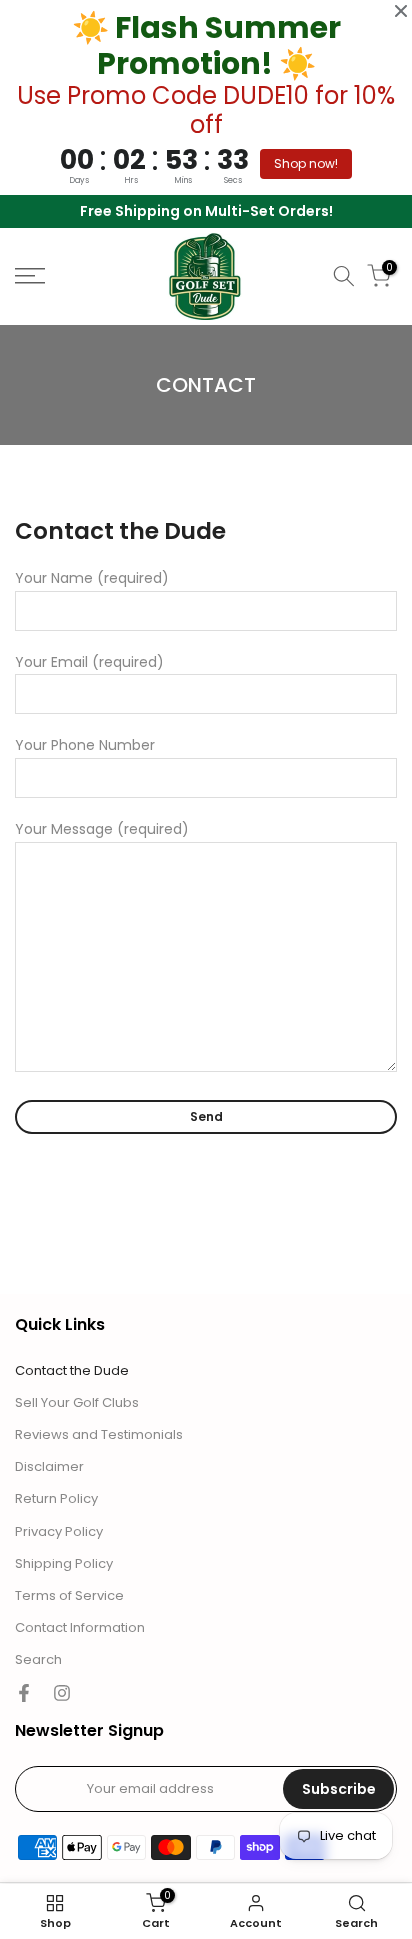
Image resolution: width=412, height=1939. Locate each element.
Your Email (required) (89, 662)
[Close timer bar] (401, 11)
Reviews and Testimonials (99, 1435)
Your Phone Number (85, 745)
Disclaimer (49, 1467)
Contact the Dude (72, 1371)
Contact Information (80, 1628)
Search (38, 1660)
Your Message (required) (102, 829)
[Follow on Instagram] (62, 1693)
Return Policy (56, 1499)
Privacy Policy (59, 1532)
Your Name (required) (92, 578)
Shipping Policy (64, 1564)
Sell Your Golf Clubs (77, 1403)
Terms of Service (69, 1596)
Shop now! (306, 163)
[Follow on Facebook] (24, 1693)
